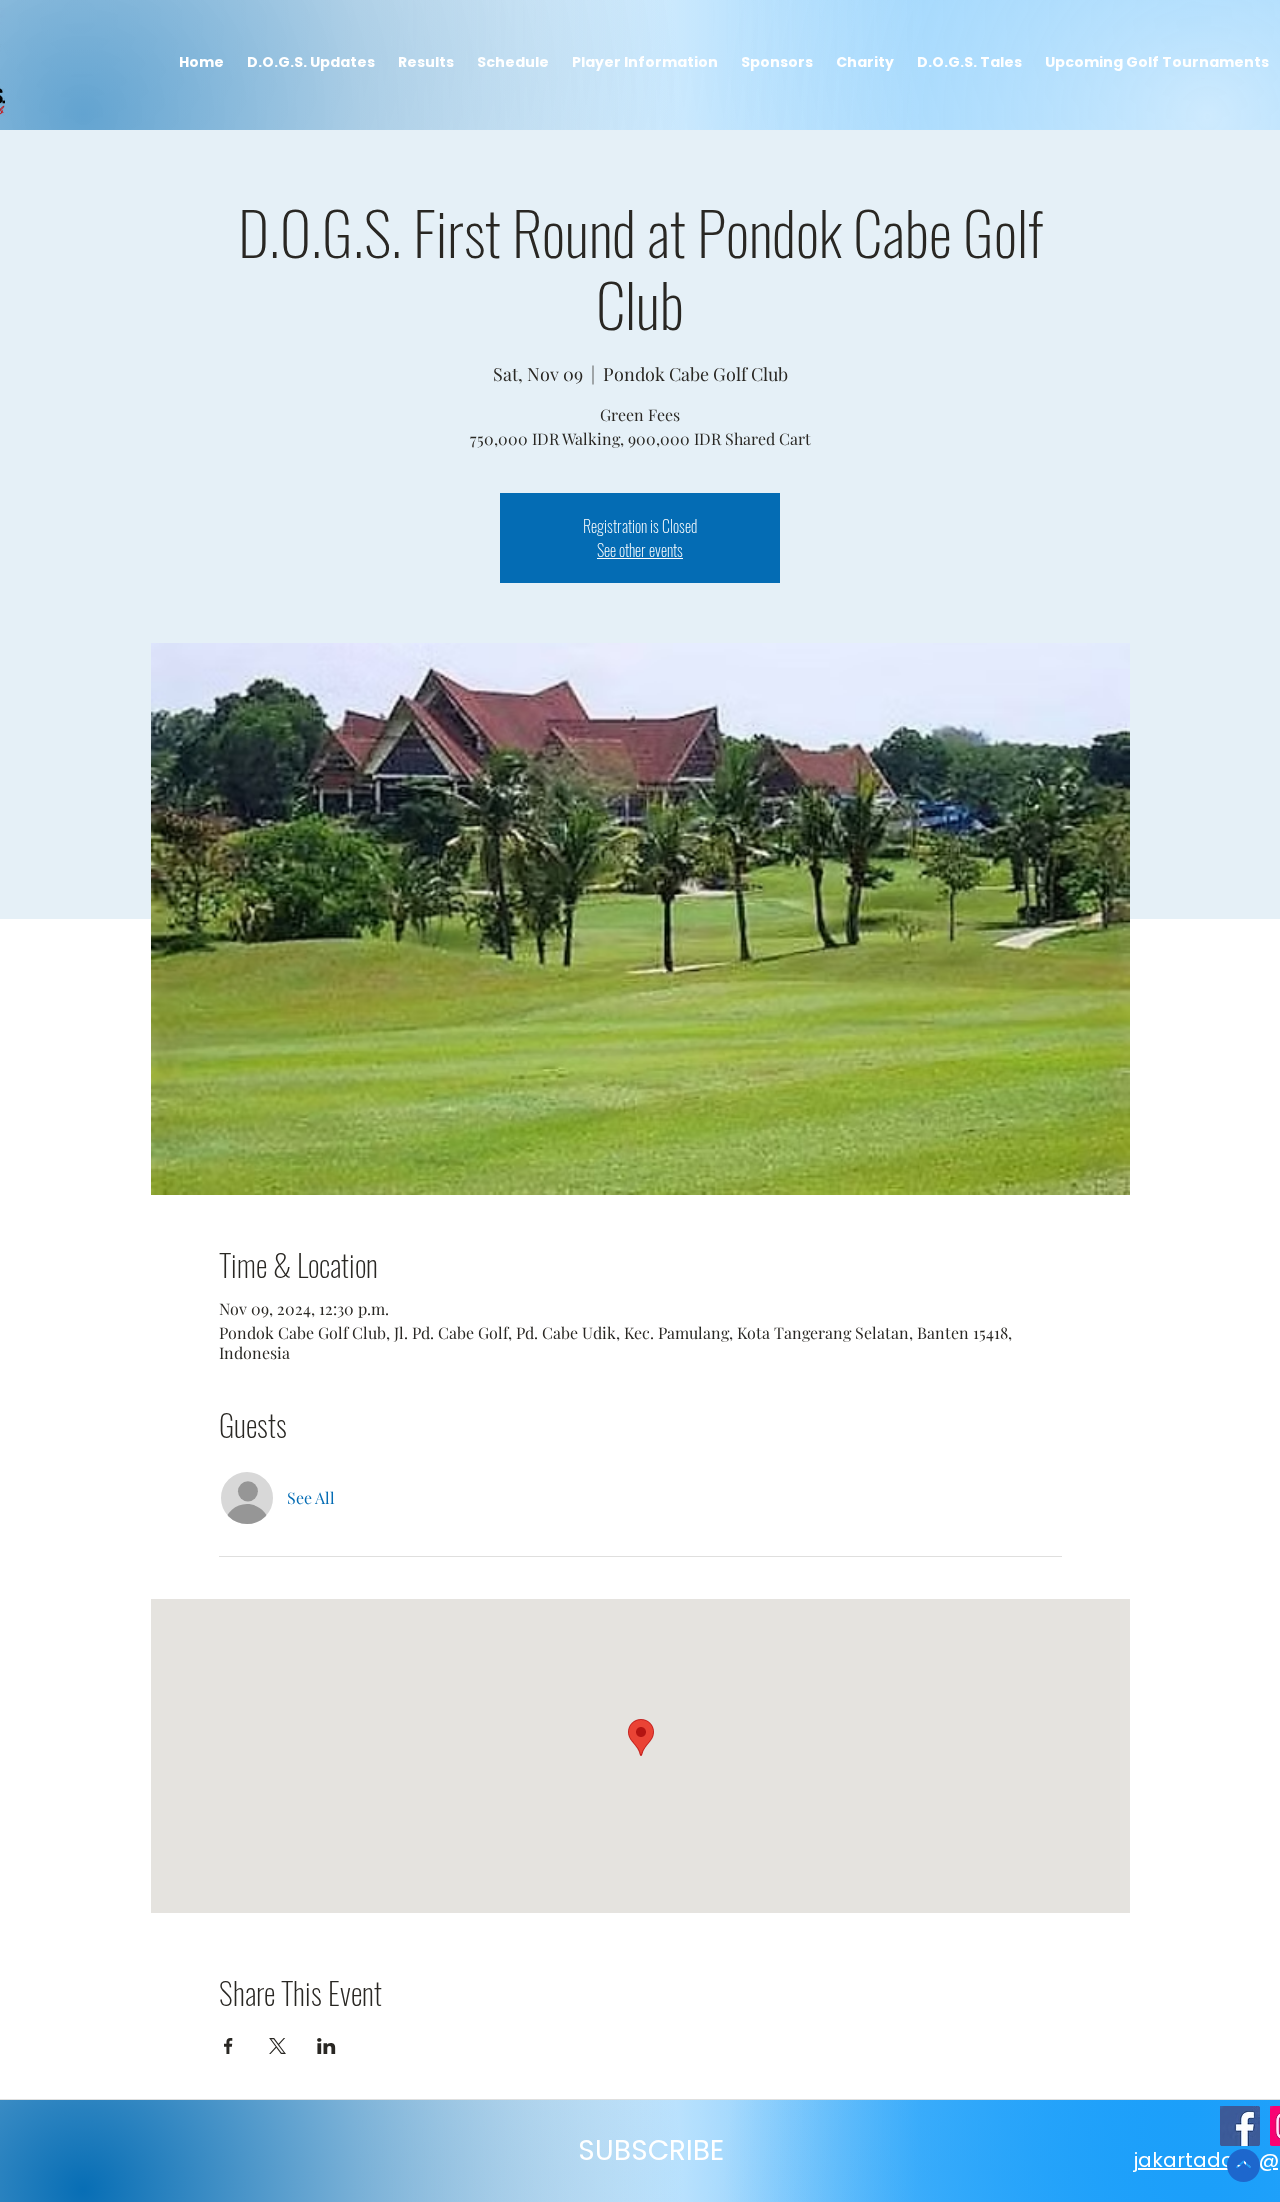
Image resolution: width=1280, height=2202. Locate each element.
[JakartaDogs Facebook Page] (1240, 2126)
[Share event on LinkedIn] (326, 2046)
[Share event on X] (277, 2046)
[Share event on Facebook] (228, 2046)
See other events (640, 550)
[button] (425, 62)
